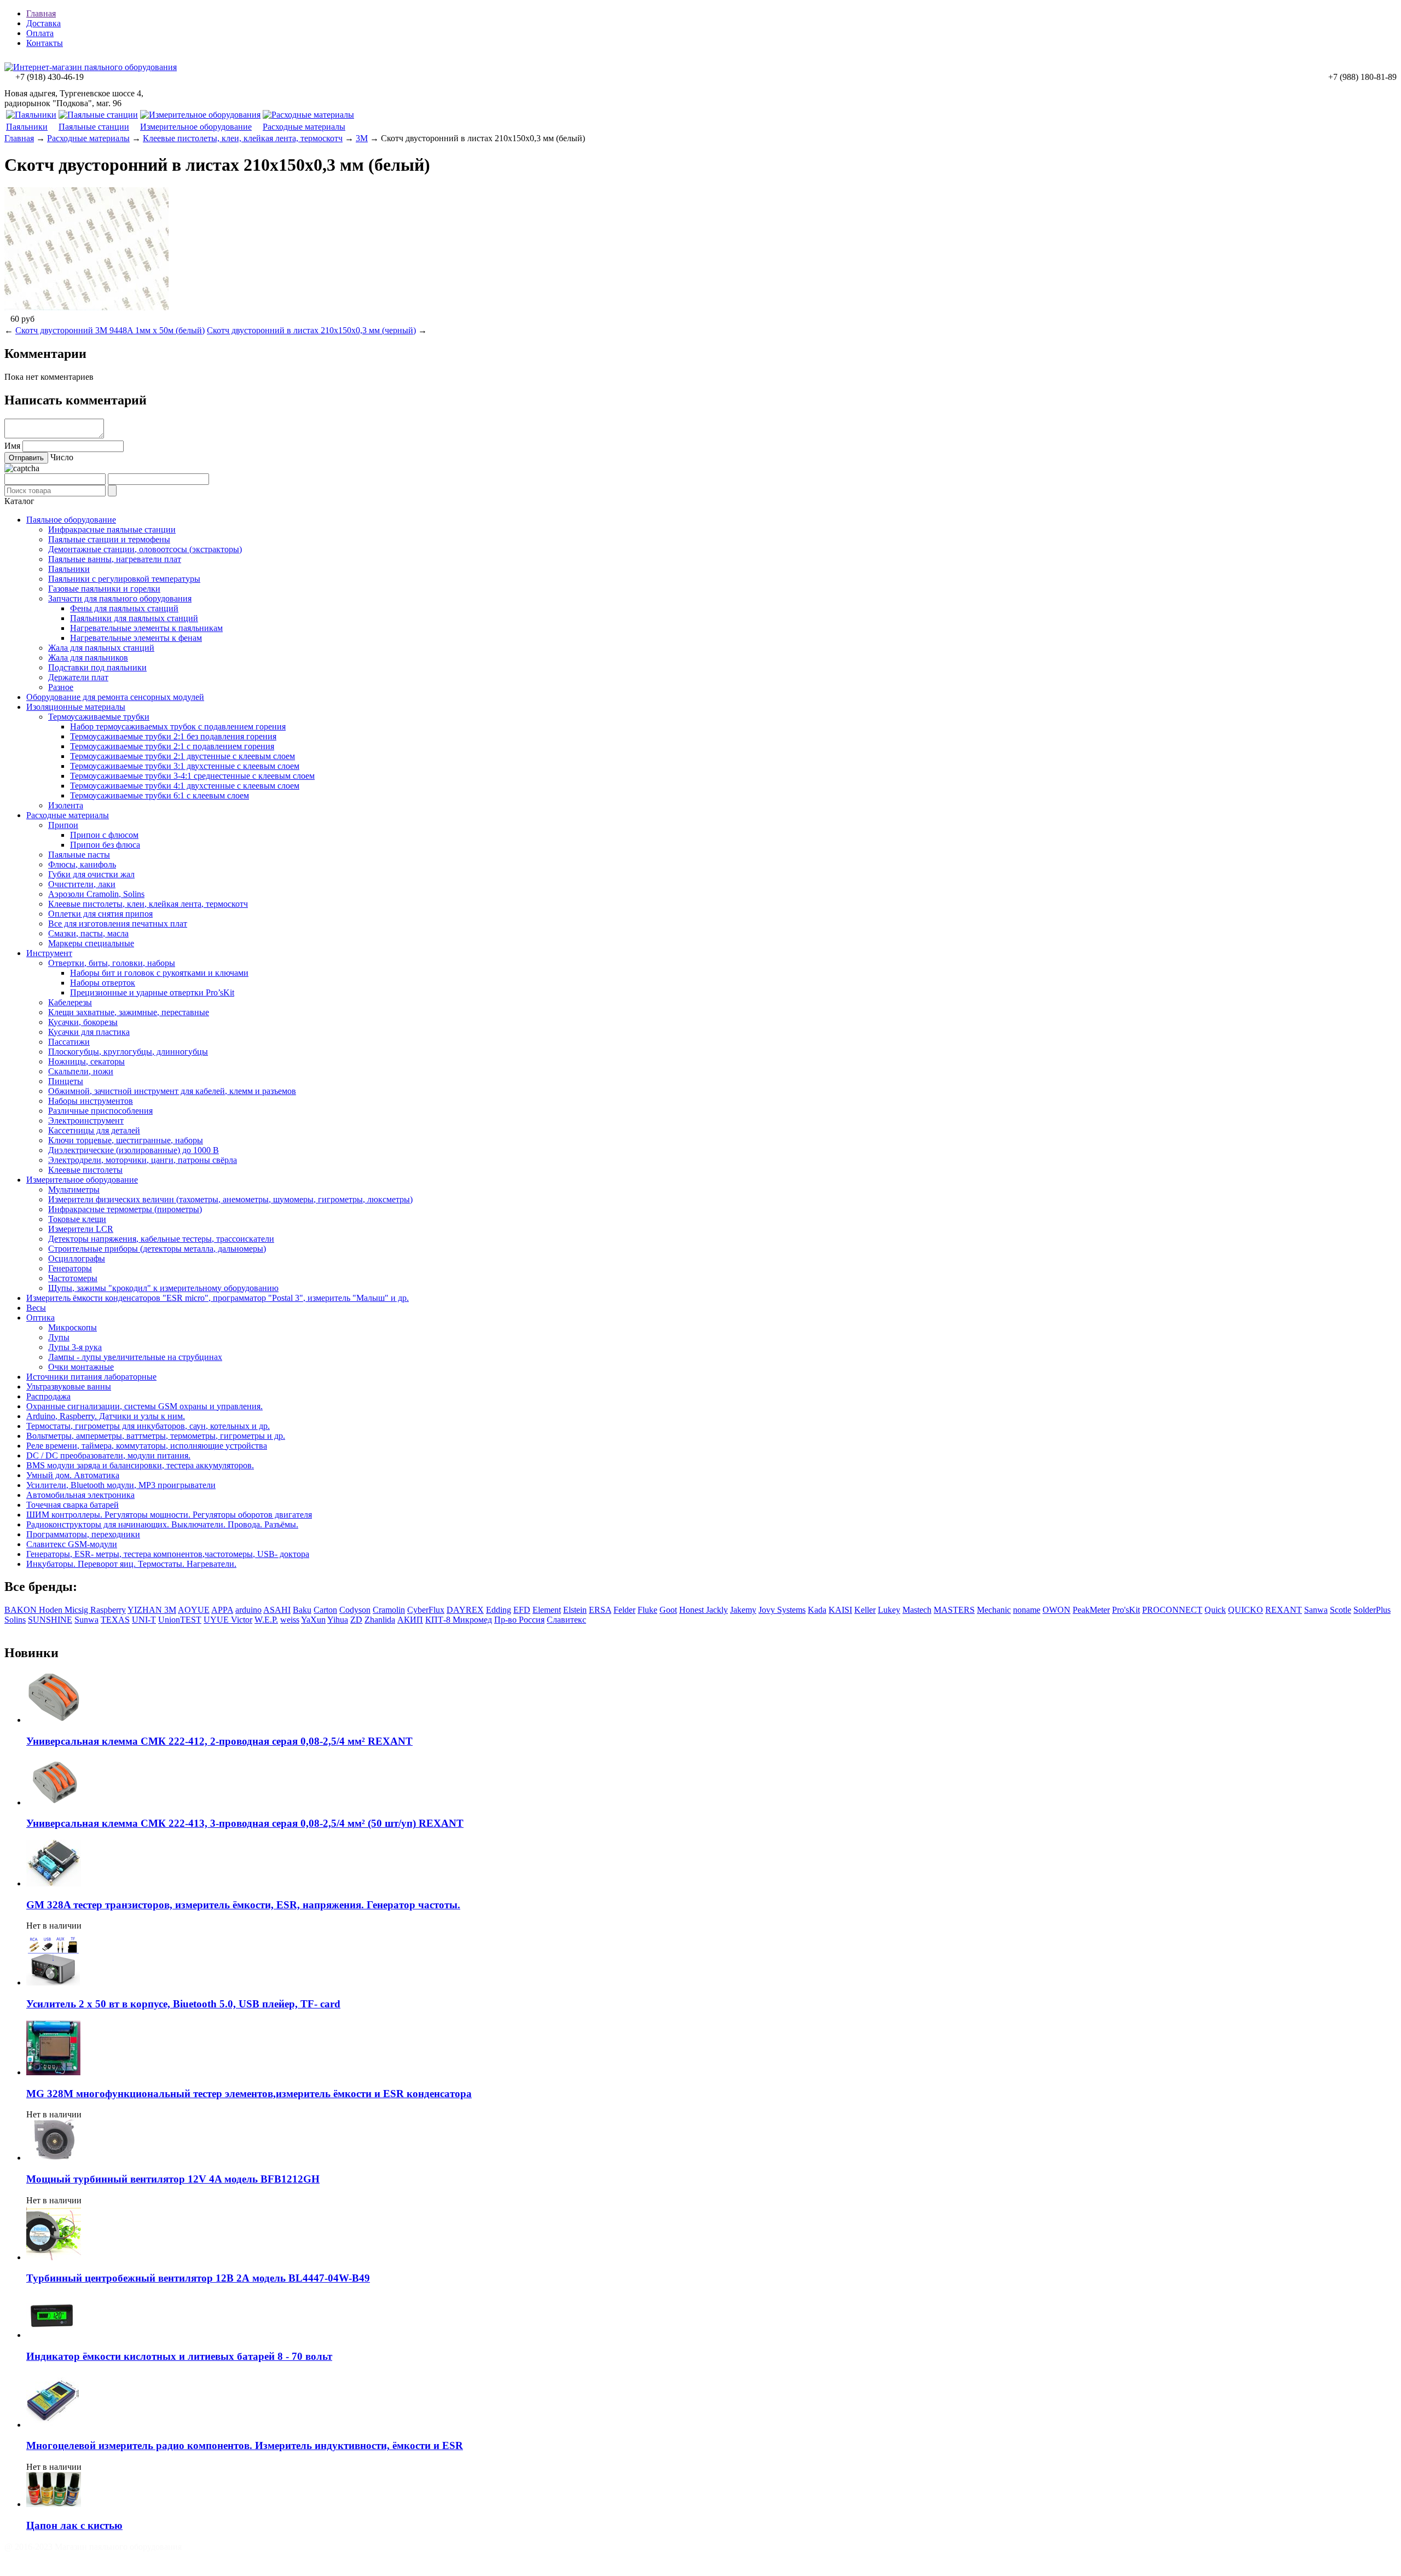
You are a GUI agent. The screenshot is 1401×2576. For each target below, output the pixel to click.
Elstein (575, 1610)
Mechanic (994, 1610)
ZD (356, 1620)
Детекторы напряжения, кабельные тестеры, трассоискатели (161, 1239)
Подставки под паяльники (97, 667)
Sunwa (86, 1620)
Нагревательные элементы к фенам (136, 638)
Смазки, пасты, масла (88, 933)
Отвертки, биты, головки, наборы (112, 963)
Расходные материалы (304, 127)
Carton (325, 1610)
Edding (499, 1610)
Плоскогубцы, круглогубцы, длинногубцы (128, 1052)
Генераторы (70, 1268)
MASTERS (954, 1610)
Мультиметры (74, 1189)
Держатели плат (78, 677)
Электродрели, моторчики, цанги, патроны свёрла (143, 1160)
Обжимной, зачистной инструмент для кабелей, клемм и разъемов (172, 1091)
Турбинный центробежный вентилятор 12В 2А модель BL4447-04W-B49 (198, 2278)
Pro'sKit (1126, 1610)
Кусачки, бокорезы (83, 1022)
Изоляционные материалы (76, 707)
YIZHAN (146, 1610)
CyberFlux (426, 1610)
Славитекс (566, 1620)
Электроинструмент (86, 1121)
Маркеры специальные (91, 943)
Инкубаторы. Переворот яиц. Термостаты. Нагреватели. (131, 1564)
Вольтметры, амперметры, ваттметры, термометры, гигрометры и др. (156, 1436)
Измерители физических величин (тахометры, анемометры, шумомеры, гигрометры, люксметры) (230, 1199)
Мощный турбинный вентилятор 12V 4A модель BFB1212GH (173, 2179)
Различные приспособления (100, 1111)
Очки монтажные (81, 1367)
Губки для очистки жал (91, 874)
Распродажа (48, 1396)
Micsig (77, 1610)
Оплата (40, 33)
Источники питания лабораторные (91, 1377)
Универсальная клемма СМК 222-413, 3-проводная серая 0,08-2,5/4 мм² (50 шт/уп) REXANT (245, 1823)
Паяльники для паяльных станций (134, 618)
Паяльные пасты (79, 855)
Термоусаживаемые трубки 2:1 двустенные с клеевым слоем (183, 756)
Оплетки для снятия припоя (100, 914)
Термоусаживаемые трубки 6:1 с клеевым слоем (160, 795)
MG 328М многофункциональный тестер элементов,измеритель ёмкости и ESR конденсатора (249, 2094)
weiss (290, 1620)
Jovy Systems (782, 1610)
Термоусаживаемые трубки (99, 717)
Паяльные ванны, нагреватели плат (115, 559)
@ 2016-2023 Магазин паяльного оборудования (93, 2547)
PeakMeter (1091, 1610)
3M (362, 138)
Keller (865, 1610)
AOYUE (194, 1610)
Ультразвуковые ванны (69, 1387)
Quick (1215, 1610)
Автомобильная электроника (80, 1495)
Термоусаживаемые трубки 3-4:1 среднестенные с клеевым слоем (192, 776)
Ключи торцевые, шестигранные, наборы (126, 1140)
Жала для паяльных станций (101, 648)
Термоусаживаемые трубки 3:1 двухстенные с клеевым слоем (185, 766)
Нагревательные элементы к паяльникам (146, 628)
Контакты (45, 43)
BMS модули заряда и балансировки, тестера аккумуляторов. (140, 1465)
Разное (61, 687)
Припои (63, 825)
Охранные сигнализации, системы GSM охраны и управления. (144, 1406)
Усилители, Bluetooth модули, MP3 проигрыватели (121, 1485)
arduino (248, 1610)
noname (1027, 1610)
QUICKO (1246, 1610)
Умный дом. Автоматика (73, 1475)
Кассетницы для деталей (94, 1130)
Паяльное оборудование (71, 520)
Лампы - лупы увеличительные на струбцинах (135, 1357)
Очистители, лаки (82, 884)
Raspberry (108, 1610)
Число (62, 457)
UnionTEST (180, 1620)
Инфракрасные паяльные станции (112, 529)
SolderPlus (1372, 1610)
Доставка (44, 23)
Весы (36, 1308)
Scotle (1341, 1610)
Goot (668, 1610)
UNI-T (144, 1620)
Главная (41, 13)
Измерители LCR (81, 1229)
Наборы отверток (103, 983)
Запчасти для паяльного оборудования (120, 598)
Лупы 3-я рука (75, 1347)
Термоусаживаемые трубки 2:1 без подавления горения (173, 736)
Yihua (338, 1620)
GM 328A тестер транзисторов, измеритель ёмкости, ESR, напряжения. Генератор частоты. (243, 1905)
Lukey (889, 1610)
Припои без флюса (105, 845)
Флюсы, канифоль (82, 864)
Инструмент (49, 953)
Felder (624, 1610)
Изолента (66, 805)
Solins (15, 1620)
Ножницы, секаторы (86, 1061)
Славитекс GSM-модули (72, 1544)
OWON (1056, 1610)
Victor (242, 1620)
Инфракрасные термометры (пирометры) (125, 1209)
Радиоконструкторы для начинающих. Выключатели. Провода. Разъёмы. (162, 1524)
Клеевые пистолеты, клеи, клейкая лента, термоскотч (243, 138)
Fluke (647, 1610)
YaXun (313, 1620)
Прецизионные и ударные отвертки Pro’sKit (152, 992)
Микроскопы (73, 1327)
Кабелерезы (70, 1002)
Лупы (59, 1337)
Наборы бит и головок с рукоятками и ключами (159, 973)
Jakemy (743, 1610)
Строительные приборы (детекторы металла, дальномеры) (157, 1249)
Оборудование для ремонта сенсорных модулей (115, 697)
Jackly (717, 1610)
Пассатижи (69, 1042)
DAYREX (465, 1610)
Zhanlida (380, 1620)
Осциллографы (77, 1258)
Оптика (40, 1318)
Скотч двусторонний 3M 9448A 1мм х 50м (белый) (110, 330)
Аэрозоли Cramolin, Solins (96, 894)
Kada (817, 1610)
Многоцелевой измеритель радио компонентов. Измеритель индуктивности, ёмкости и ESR (245, 2445)
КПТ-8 (439, 1620)
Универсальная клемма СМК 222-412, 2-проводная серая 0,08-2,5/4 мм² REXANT (219, 1741)
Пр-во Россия (519, 1620)
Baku (302, 1610)
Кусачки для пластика (89, 1032)
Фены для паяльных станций (124, 608)
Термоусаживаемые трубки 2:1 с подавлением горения (172, 746)
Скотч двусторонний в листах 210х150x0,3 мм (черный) (311, 330)
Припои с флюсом (104, 835)
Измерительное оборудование (196, 127)
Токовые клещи (77, 1219)
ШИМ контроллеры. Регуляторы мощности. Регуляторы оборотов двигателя (169, 1515)
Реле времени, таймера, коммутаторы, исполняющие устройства (147, 1446)
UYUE (217, 1620)
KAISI (840, 1610)
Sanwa (1316, 1610)
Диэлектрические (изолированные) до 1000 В (134, 1150)
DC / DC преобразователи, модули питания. (108, 1455)
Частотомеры (73, 1278)
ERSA (600, 1610)
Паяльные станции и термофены (109, 539)
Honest (693, 1610)
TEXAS (115, 1620)
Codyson (355, 1610)
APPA (222, 1610)
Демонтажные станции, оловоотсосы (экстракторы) (145, 549)
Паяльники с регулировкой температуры (124, 579)
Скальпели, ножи (81, 1071)
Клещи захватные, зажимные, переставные (129, 1012)
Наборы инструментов (91, 1101)
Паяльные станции (94, 127)
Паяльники (27, 127)
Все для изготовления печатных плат (118, 924)
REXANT (1284, 1610)
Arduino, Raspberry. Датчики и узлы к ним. (106, 1416)
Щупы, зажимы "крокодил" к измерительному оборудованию (163, 1288)
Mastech (917, 1610)
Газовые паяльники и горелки (104, 589)
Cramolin (389, 1610)
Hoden (52, 1610)
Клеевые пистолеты (85, 1170)
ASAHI (277, 1610)
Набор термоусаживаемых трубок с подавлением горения (178, 727)
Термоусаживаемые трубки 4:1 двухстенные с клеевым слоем (185, 786)
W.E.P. (266, 1620)
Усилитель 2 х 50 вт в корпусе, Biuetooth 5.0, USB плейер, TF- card (183, 2004)
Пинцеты (66, 1081)
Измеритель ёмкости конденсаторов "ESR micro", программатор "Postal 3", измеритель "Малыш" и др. (218, 1298)
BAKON (22, 1610)
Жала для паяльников (88, 658)
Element (547, 1610)
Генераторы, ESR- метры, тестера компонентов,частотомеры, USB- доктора (168, 1554)
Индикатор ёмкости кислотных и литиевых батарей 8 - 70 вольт (179, 2356)
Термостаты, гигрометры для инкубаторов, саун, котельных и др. (148, 1426)
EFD (522, 1610)
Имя (12, 446)
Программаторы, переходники (83, 1534)
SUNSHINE (50, 1620)
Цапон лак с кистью (74, 2525)
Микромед (472, 1620)
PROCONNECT (1172, 1610)
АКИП (410, 1620)
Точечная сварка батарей (73, 1505)
